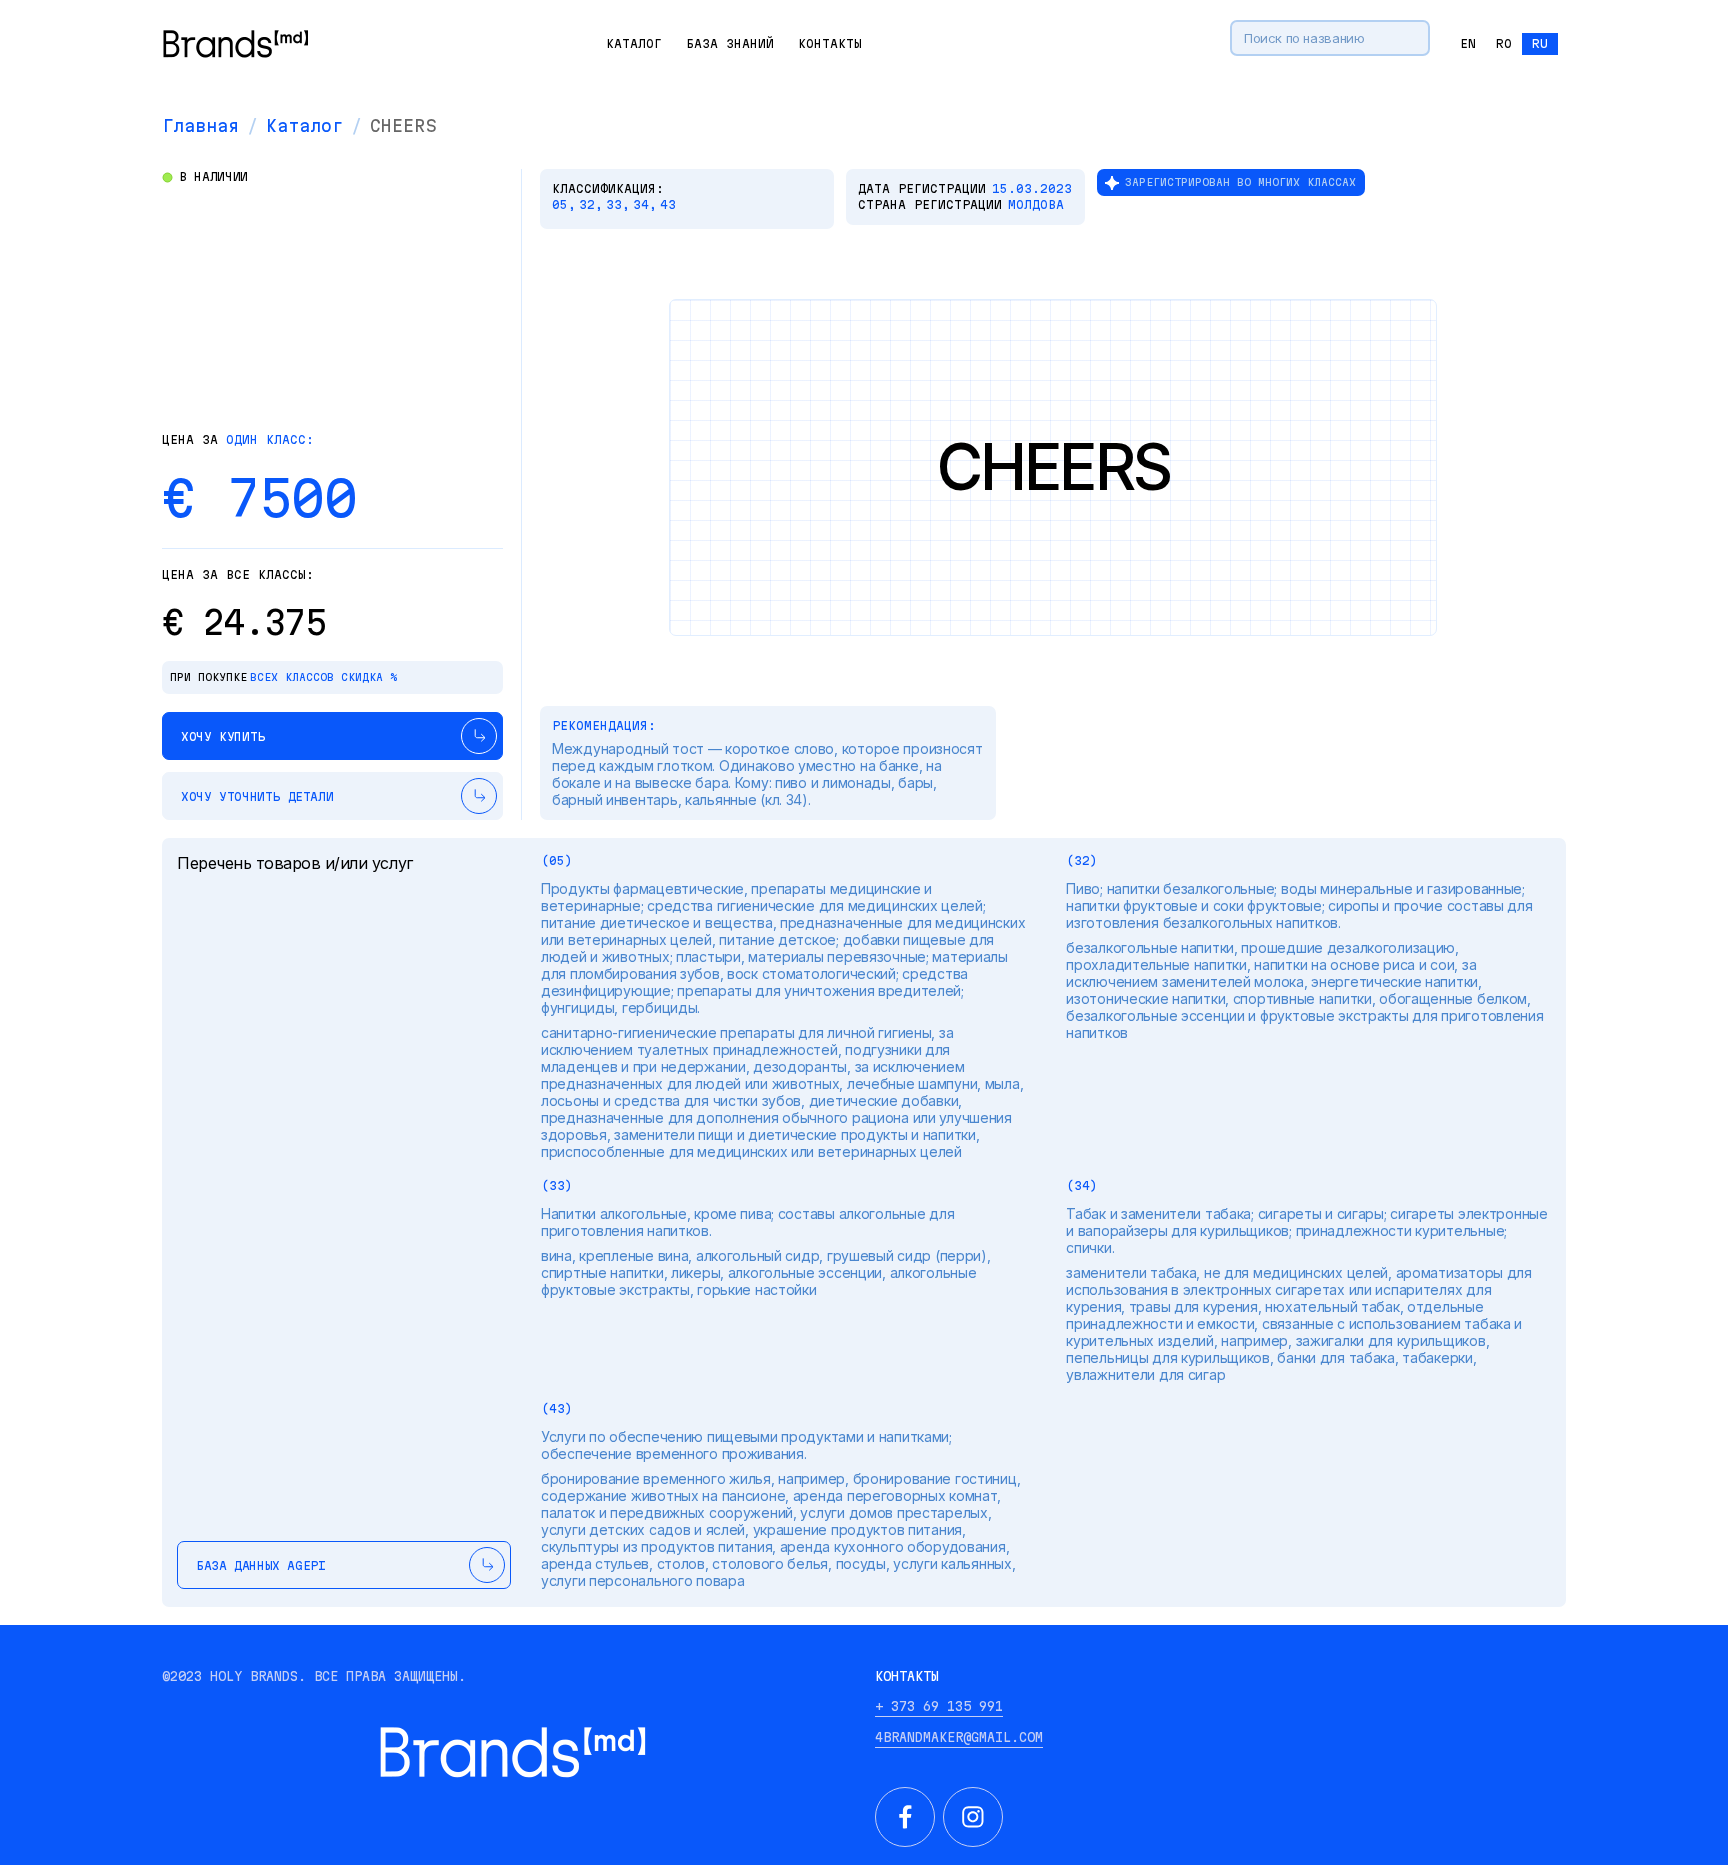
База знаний (730, 43)
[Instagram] (973, 1817)
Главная (200, 125)
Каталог (634, 43)
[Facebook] (905, 1817)
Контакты (830, 43)
